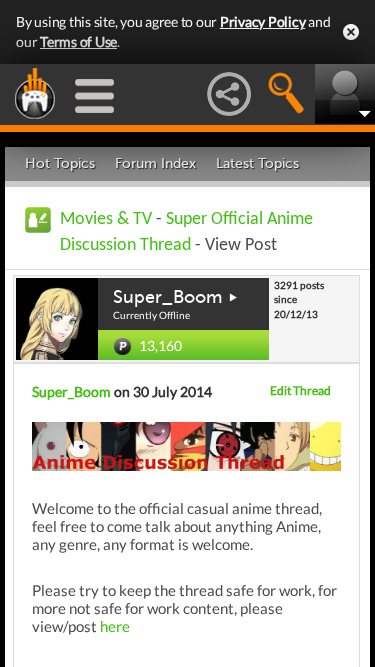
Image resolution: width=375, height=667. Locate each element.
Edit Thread (300, 390)
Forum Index (155, 163)
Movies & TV (106, 219)
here (115, 626)
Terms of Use (78, 41)
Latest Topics (257, 163)
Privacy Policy (263, 21)
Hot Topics (60, 163)
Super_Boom (167, 297)
